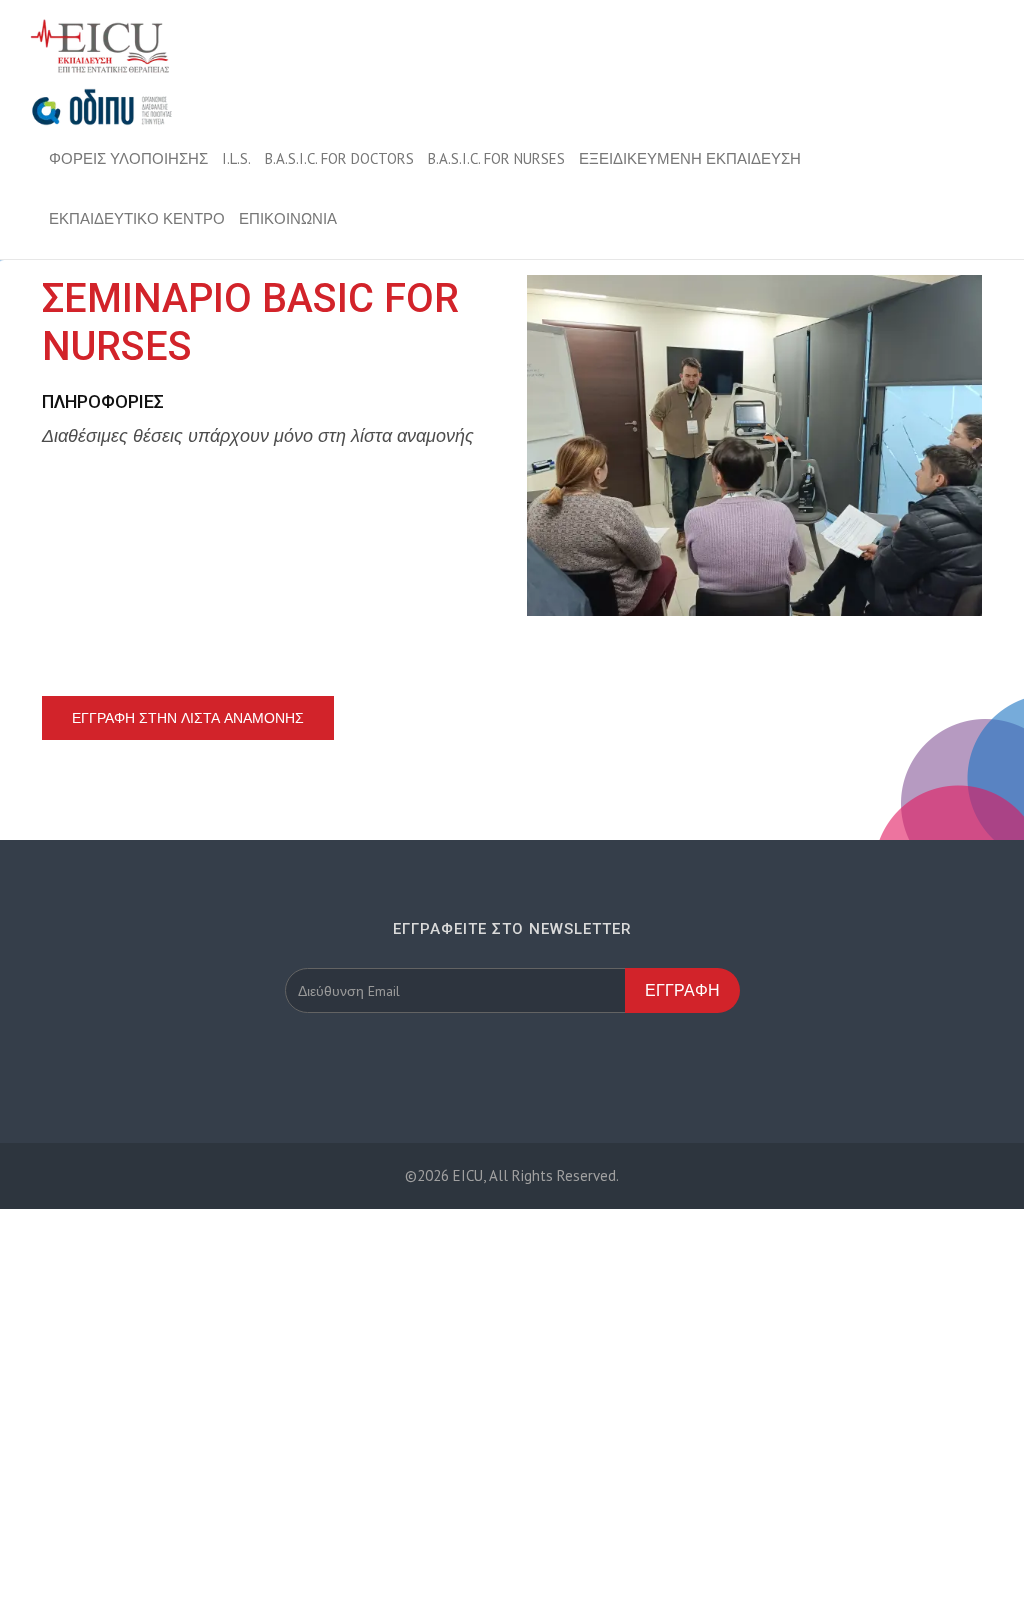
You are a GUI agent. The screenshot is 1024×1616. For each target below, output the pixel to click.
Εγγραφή (682, 990)
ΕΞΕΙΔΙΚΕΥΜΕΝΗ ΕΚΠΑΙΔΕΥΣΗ (690, 158)
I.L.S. (236, 158)
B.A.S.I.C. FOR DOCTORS (339, 158)
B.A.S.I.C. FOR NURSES (496, 158)
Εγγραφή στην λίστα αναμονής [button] (188, 718)
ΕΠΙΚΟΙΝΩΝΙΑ (288, 218)
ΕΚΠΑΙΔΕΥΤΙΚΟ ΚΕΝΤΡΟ (137, 218)
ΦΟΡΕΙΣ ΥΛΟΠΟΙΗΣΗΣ (128, 158)
